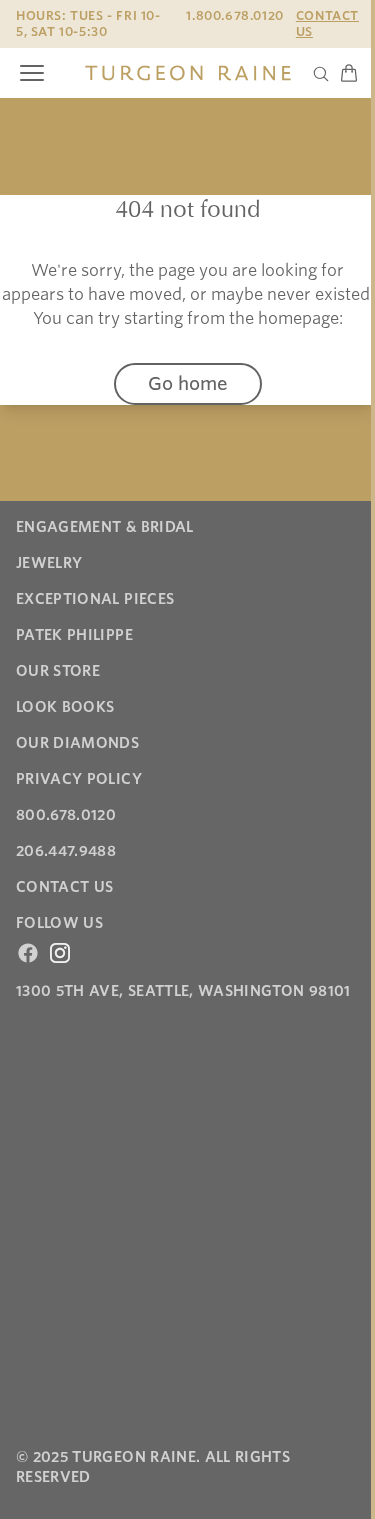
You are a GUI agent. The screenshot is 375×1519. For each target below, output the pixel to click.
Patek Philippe (74, 635)
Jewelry (49, 563)
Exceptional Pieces (95, 599)
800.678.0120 (66, 815)
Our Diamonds (77, 743)
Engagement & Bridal (105, 527)
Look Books (65, 707)
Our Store (58, 671)
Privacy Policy (79, 779)
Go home (188, 383)
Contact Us (327, 23)
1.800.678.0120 (234, 15)
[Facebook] (28, 953)
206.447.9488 (66, 851)
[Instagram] (60, 953)
